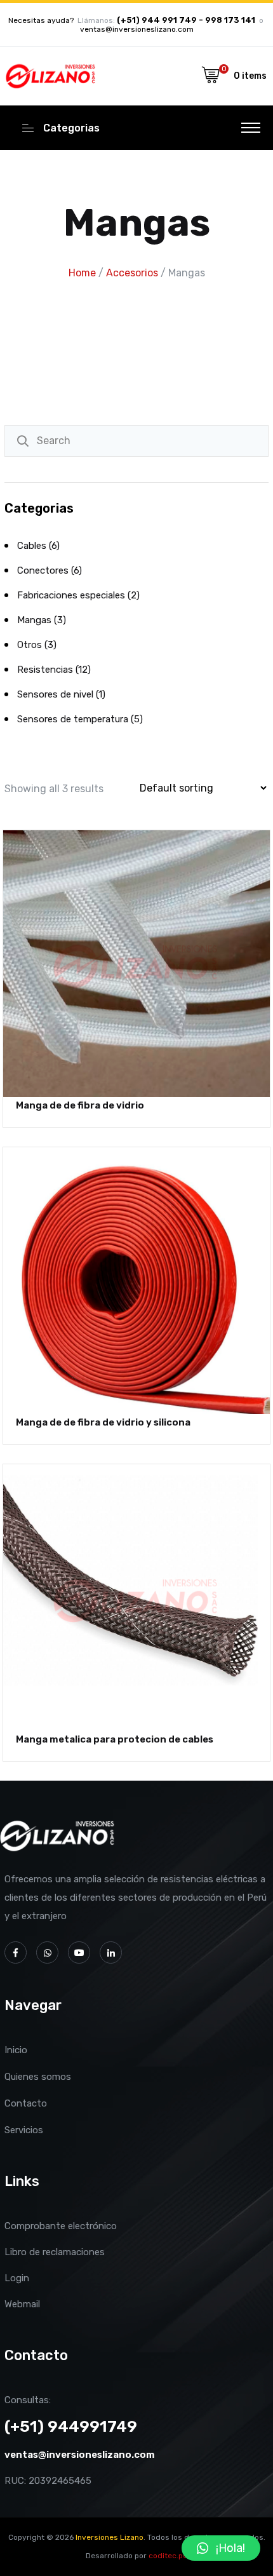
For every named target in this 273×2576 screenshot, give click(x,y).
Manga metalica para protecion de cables (115, 1739)
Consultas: (28, 2400)
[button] (221, 2548)
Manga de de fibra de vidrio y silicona (103, 1422)
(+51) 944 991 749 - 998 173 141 (186, 20)
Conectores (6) (50, 570)
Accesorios (132, 273)
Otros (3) (37, 645)
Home (82, 273)
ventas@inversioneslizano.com (137, 29)
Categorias (71, 128)
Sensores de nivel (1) (61, 694)
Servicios (24, 2130)
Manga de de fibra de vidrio (80, 1105)
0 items (250, 76)
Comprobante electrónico (61, 2226)
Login (17, 2278)
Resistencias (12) (54, 670)
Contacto (26, 2103)
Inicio (16, 2050)
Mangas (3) (42, 620)
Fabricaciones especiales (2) (78, 595)
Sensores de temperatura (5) (80, 719)
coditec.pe (168, 2556)
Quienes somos (38, 2077)
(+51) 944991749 (71, 2426)
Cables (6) (38, 546)
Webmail (22, 2304)
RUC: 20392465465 (48, 2481)
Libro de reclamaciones (55, 2252)
